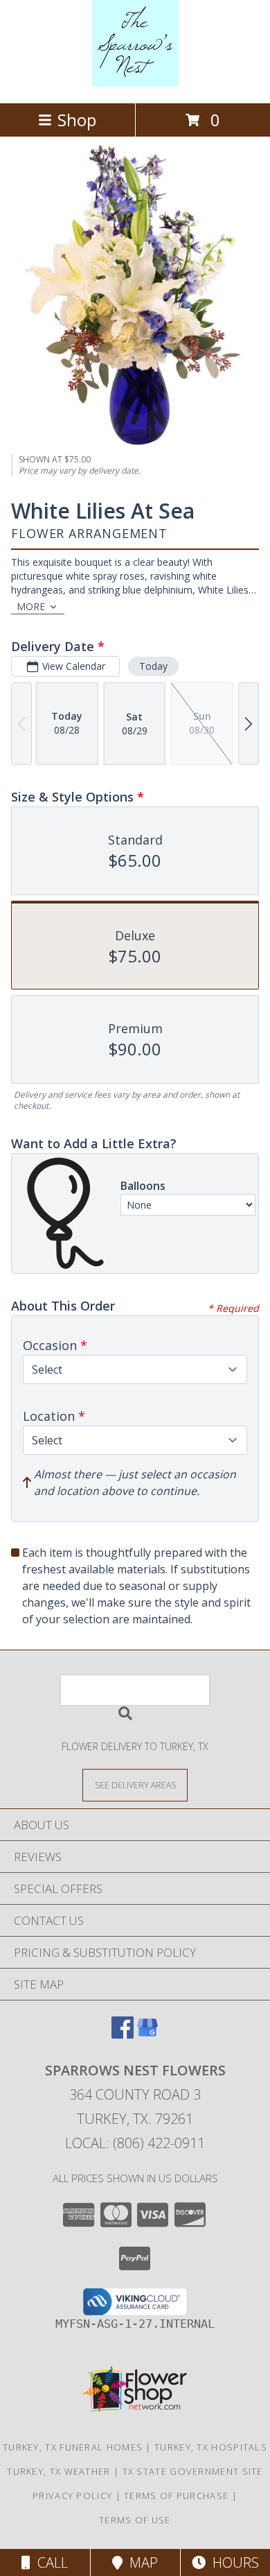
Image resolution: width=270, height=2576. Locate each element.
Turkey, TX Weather (58, 2471)
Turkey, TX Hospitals (211, 2447)
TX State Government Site (193, 2471)
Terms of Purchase (176, 2496)
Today (153, 666)
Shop (77, 120)
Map (140, 2562)
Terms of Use (135, 2520)
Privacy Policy (72, 2496)
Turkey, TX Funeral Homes (73, 2447)
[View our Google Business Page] (147, 2034)
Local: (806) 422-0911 (135, 2143)
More (31, 606)
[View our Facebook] (123, 2034)
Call (49, 2562)
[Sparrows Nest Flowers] (135, 83)
